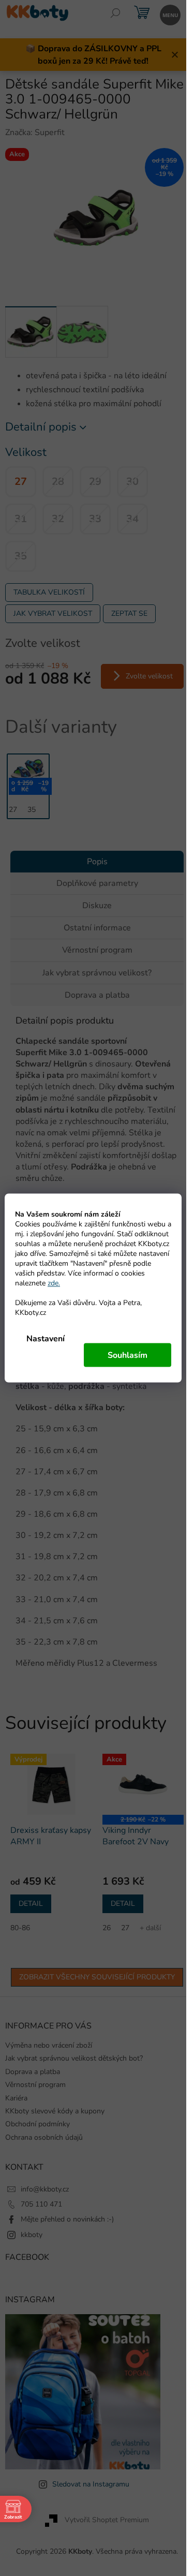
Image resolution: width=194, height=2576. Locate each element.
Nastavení (46, 1339)
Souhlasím (128, 1355)
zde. (54, 1283)
